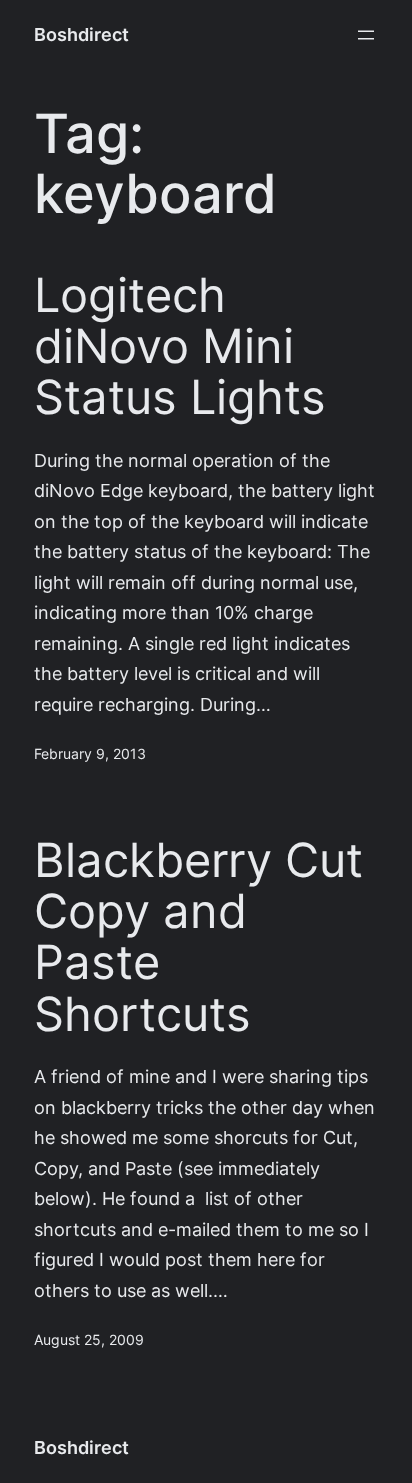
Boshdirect (81, 34)
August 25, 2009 (89, 1340)
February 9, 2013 (90, 754)
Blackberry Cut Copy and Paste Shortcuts (198, 937)
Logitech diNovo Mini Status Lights (180, 347)
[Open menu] (366, 35)
